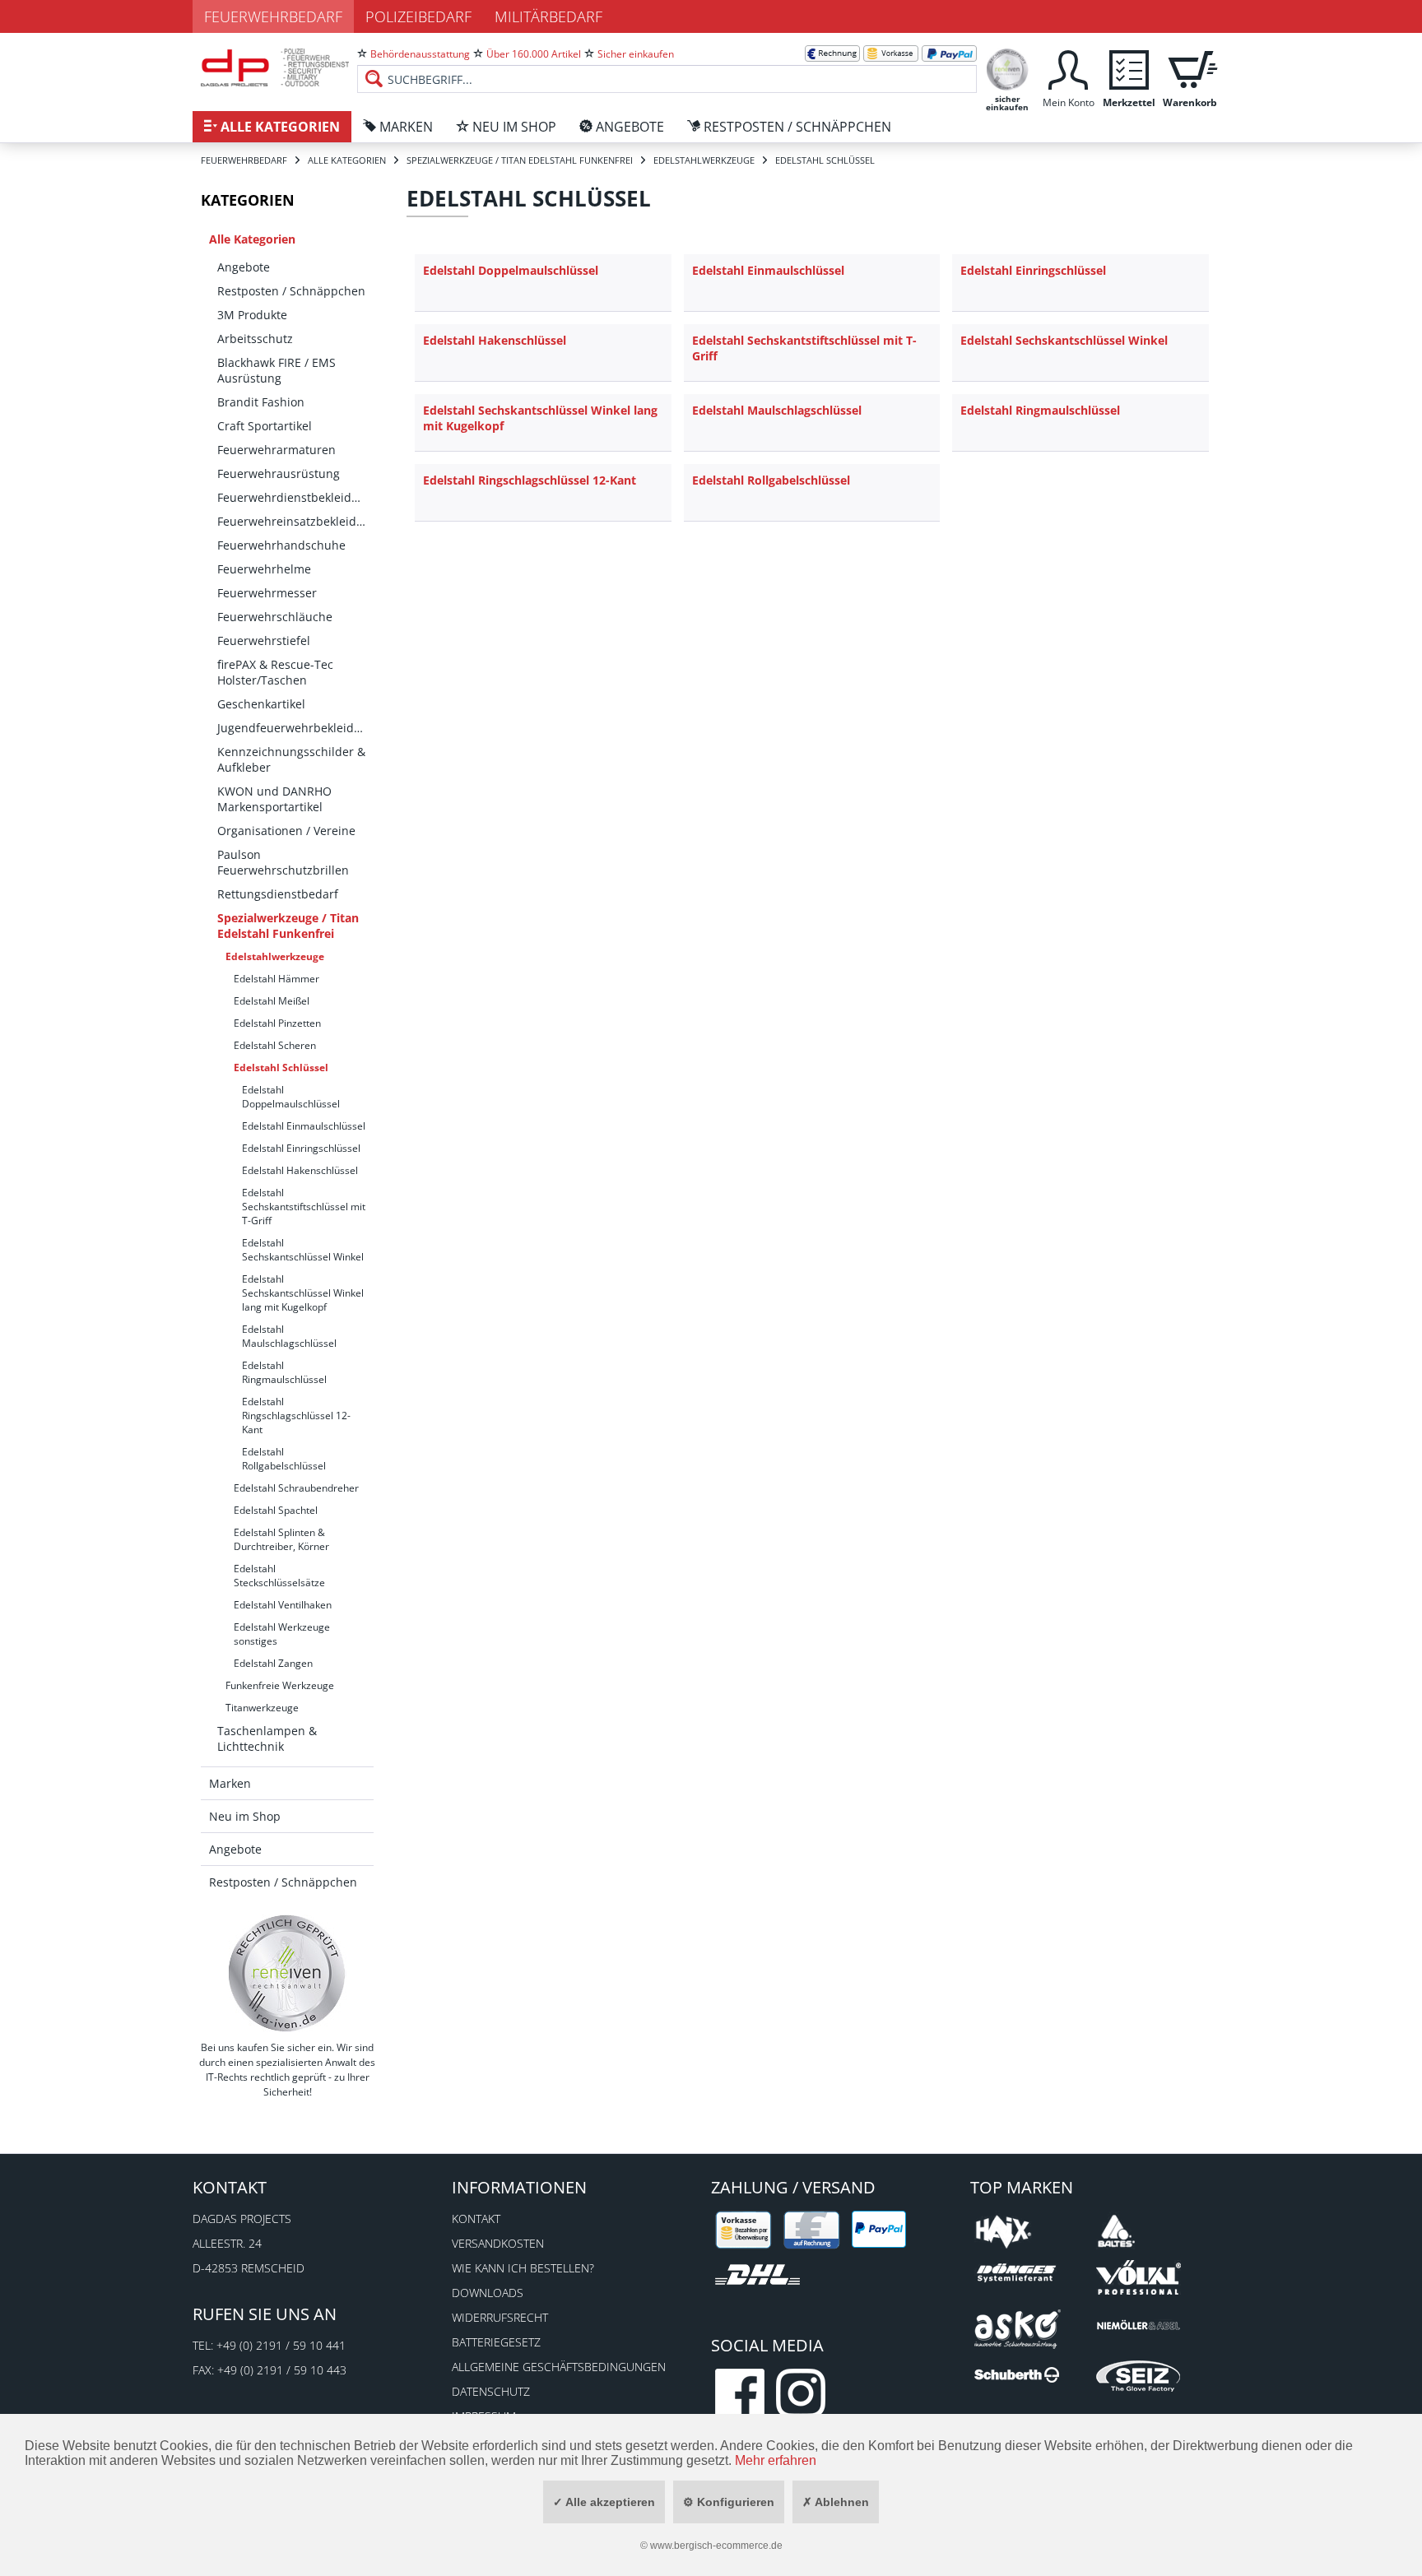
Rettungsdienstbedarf (278, 894)
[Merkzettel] (1129, 68)
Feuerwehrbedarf (273, 16)
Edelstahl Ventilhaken (283, 1605)
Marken (230, 1783)
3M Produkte (252, 315)
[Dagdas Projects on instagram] (801, 2393)
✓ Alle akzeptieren (604, 2502)
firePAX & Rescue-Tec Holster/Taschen (275, 672)
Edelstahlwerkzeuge (275, 956)
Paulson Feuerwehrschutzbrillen (283, 862)
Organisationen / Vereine (286, 831)
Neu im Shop (245, 1816)
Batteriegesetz (496, 2342)
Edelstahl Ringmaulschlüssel (284, 1372)
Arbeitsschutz (255, 339)
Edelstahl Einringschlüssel (301, 1148)
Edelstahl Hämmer (276, 979)
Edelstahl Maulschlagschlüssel (289, 1336)
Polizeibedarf (418, 16)
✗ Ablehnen (836, 2502)
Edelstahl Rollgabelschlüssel (284, 1459)
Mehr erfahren (776, 2460)
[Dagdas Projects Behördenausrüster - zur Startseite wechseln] (275, 70)
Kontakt (476, 2219)
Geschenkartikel (261, 704)
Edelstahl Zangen (273, 1663)
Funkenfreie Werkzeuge (280, 1685)
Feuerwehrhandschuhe (281, 545)
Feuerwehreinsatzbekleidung (295, 521)
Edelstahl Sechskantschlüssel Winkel (303, 1250)
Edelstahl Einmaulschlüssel (304, 1126)
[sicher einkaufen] (1007, 68)
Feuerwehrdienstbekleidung (295, 497)
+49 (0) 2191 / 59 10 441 (281, 2345)
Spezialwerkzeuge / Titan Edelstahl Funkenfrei (288, 926)
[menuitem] (667, 66)
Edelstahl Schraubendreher (296, 1488)
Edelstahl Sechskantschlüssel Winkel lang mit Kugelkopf (303, 1293)
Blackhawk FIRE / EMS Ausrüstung (276, 370)
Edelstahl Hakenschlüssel (300, 1170)
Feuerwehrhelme (264, 569)
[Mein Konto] (1068, 68)
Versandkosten (498, 2243)
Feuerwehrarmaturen (276, 450)
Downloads (488, 2293)
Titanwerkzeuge (262, 1708)
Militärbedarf (548, 16)
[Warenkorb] (1190, 68)
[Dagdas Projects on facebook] (740, 2393)
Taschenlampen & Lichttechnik (267, 1738)
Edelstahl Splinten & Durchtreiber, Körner (281, 1539)
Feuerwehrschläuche (275, 617)
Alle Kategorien (252, 239)
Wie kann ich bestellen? (523, 2268)
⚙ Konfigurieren (729, 2502)
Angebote (244, 267)
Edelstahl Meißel (272, 1001)
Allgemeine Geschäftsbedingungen (559, 2367)
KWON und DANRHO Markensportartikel (274, 799)
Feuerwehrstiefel (264, 641)
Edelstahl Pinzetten (277, 1023)
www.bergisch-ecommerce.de (716, 2546)
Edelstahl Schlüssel (281, 1068)
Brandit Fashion (261, 402)
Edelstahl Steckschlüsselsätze (279, 1576)
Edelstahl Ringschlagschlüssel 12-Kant (296, 1416)
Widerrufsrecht (500, 2317)
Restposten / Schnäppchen (291, 291)
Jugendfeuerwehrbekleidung (295, 728)
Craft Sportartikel (265, 426)
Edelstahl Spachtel (276, 1510)
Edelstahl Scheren (275, 1045)
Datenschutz (491, 2391)
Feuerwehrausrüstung (279, 473)
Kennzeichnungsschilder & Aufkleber (291, 759)
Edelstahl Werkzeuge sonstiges (282, 1634)
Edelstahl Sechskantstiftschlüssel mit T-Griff (304, 1207)
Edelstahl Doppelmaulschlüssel (291, 1097)
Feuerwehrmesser (267, 593)
